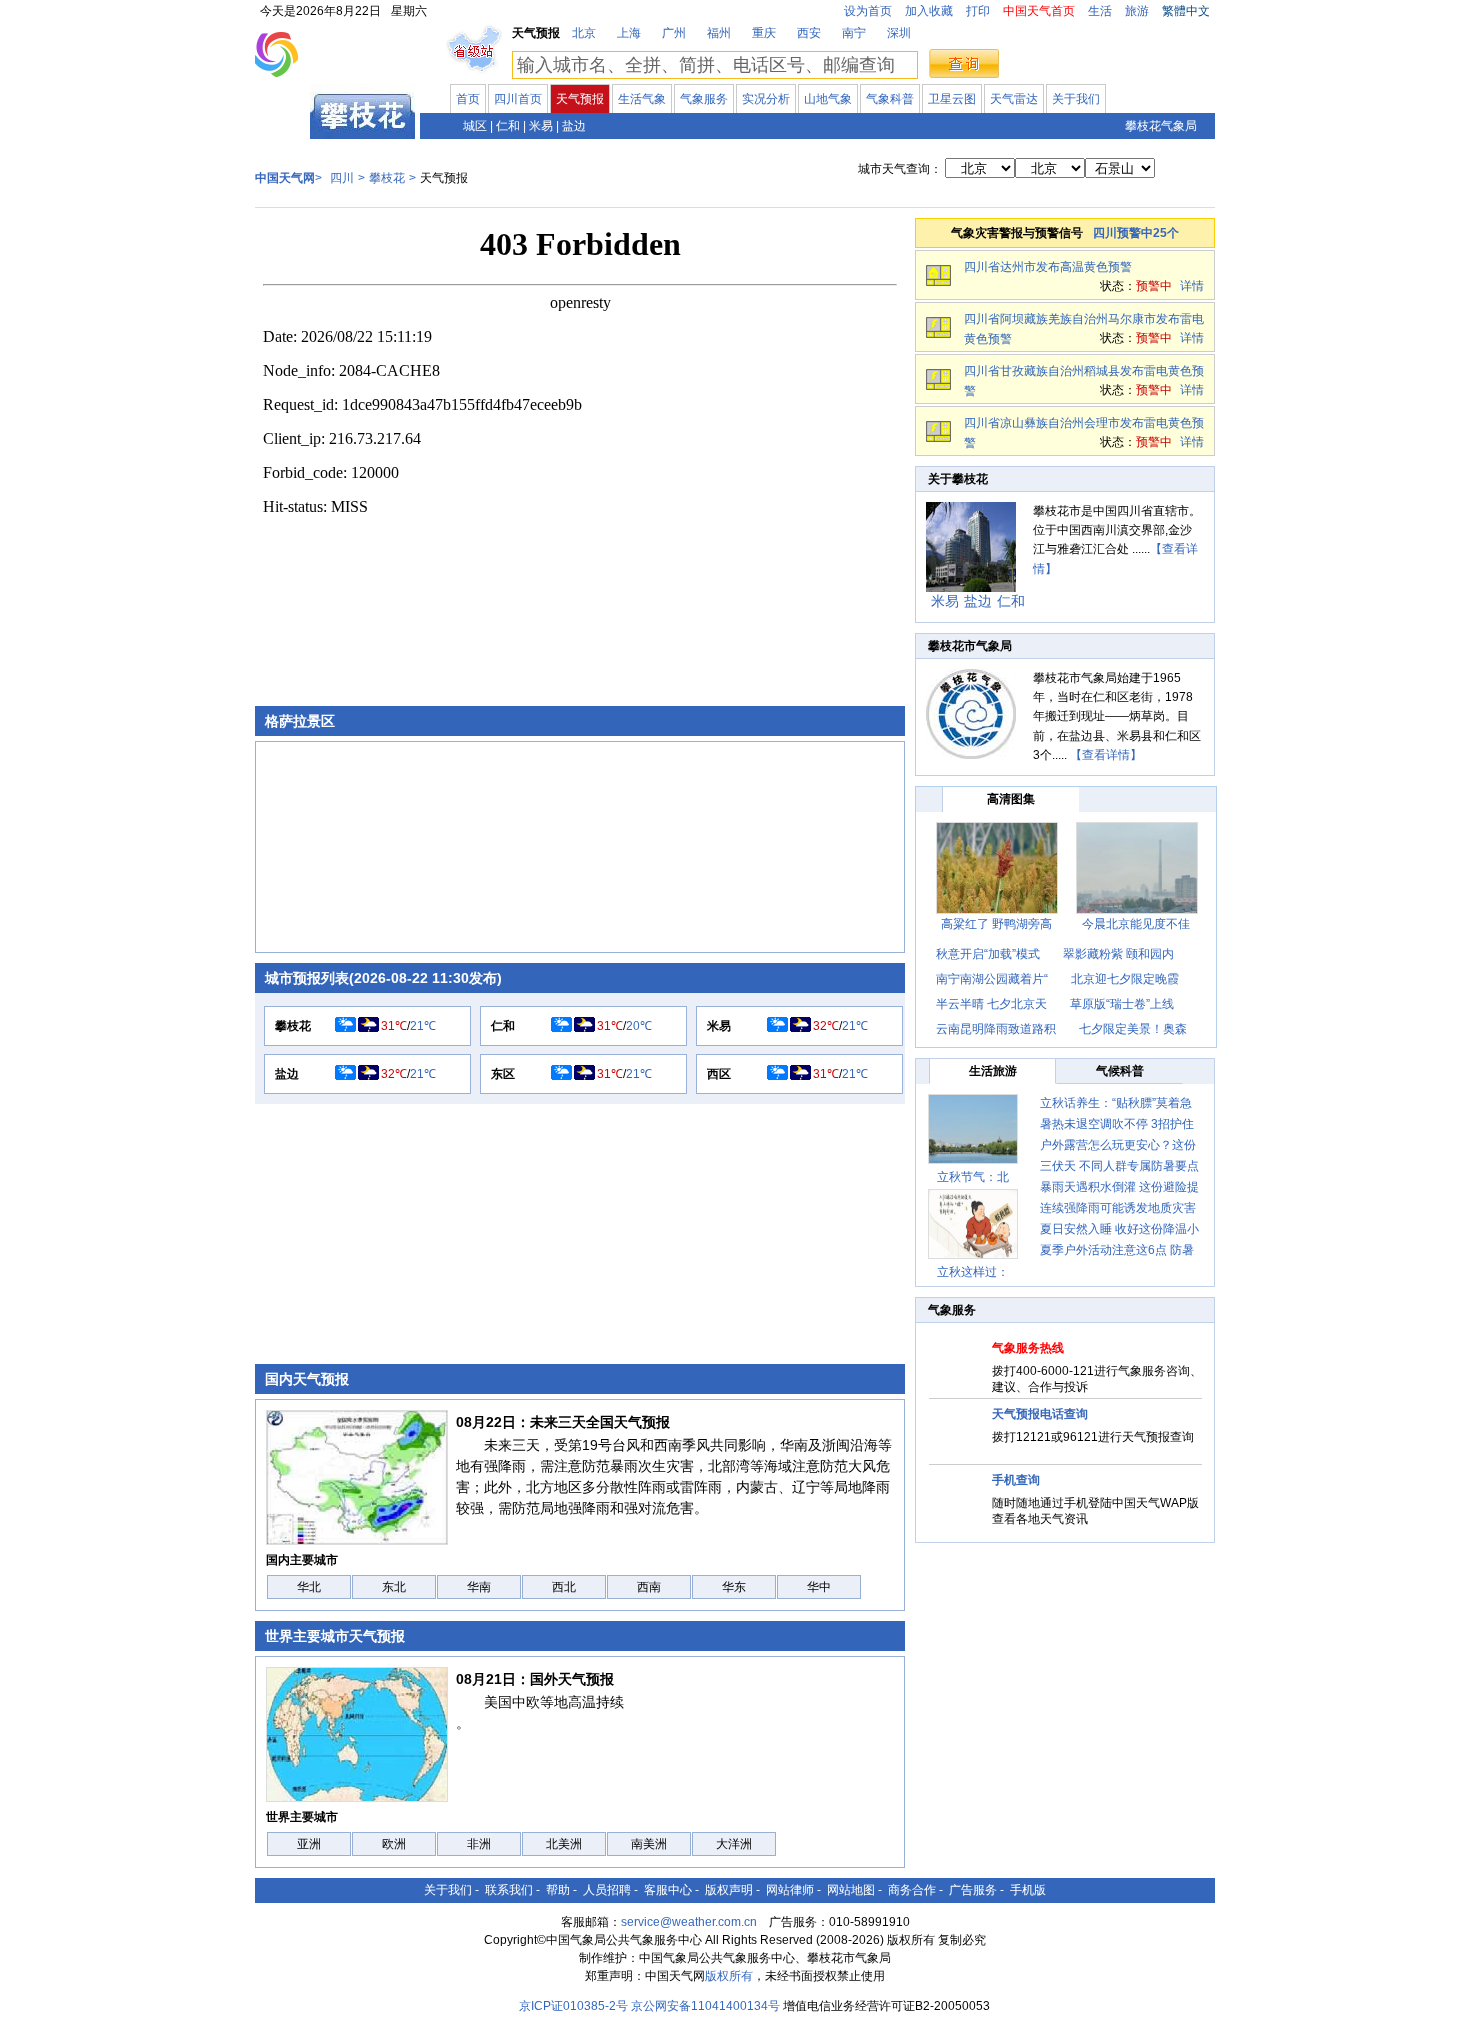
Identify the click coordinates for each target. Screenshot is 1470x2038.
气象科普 (890, 99)
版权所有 (729, 1976)
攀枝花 (387, 178)
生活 (1100, 11)
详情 (1192, 286)
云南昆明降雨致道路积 (996, 1029)
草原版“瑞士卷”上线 (1122, 1004)
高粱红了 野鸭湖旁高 (996, 924)
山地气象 (828, 99)
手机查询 (1016, 1480)
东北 (394, 1587)
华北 (309, 1587)
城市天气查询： (900, 169)
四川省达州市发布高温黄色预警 (1048, 267)
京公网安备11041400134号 (705, 2006)
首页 (468, 99)
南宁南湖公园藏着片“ (992, 979)
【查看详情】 (1106, 755)
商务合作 (912, 1890)
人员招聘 (607, 1890)
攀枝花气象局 (1161, 126)
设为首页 (868, 11)
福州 (719, 33)
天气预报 (580, 99)
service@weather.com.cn (689, 1922)
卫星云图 (952, 99)
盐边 (574, 126)
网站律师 (790, 1890)
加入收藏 (929, 11)
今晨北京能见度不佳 (1136, 924)
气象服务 (704, 99)
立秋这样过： (973, 1272)
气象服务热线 (1028, 1348)
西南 (649, 1587)
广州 (674, 33)
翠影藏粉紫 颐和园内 (1118, 954)
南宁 (854, 33)
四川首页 (518, 99)
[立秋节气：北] (973, 1129)
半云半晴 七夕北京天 (991, 1004)
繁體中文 (1186, 11)
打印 (978, 11)
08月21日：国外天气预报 (535, 1679)
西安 (809, 33)
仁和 (508, 126)
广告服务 (973, 1890)
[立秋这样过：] (973, 1224)
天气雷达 (1014, 99)
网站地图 (851, 1890)
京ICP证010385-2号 (573, 2006)
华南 (479, 1587)
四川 (283, 124)
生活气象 (642, 99)
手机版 (1028, 1890)
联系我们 (509, 1890)
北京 (584, 33)
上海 (629, 33)
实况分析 (766, 99)
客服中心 (668, 1890)
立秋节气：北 (973, 1177)
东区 (503, 1074)
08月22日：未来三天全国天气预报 (563, 1422)
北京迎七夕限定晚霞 (1125, 979)
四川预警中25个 (1136, 233)
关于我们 (1076, 99)
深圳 (899, 33)
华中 (819, 1587)
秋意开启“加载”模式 (988, 954)
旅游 (1137, 11)
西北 (564, 1587)
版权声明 (729, 1890)
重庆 (764, 33)
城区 (475, 126)
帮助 (558, 1890)
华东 (734, 1587)
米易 (541, 126)
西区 (719, 1074)
